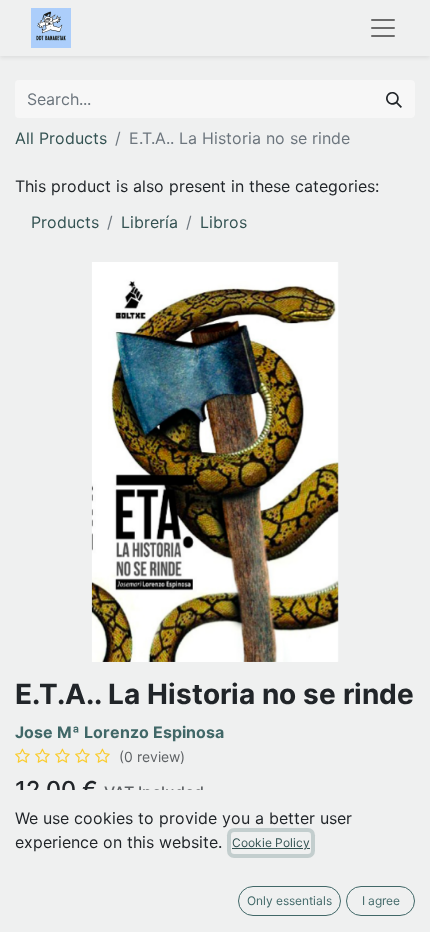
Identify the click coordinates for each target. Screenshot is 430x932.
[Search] (394, 99)
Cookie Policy (271, 842)
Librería (149, 222)
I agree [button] (381, 900)
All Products (61, 138)
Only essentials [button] (289, 900)
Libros (223, 222)
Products (65, 222)
